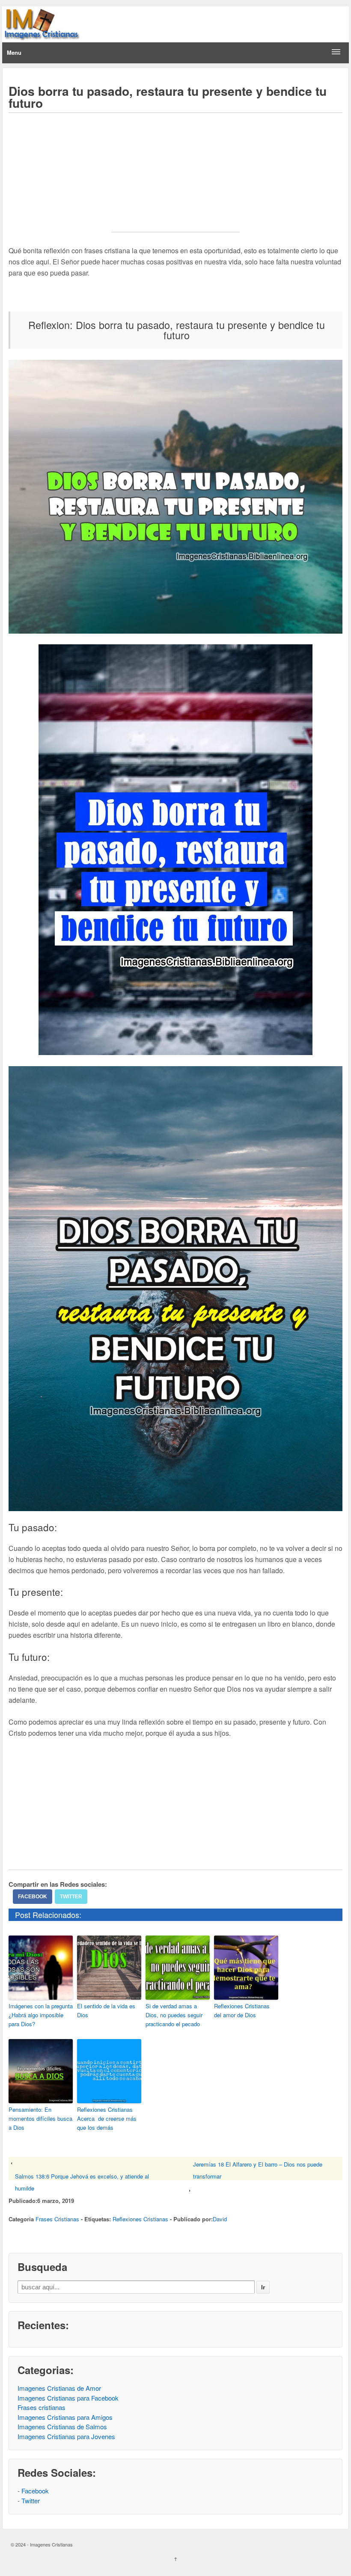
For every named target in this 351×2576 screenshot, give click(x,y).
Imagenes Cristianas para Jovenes (66, 2436)
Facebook (33, 1897)
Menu (14, 52)
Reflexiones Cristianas (140, 2219)
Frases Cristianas (57, 2219)
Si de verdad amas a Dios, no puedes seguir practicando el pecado (174, 2015)
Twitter (71, 1897)
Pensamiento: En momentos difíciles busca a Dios (40, 2118)
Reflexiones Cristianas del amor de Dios (242, 2010)
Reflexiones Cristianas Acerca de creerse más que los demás (107, 2118)
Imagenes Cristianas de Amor (59, 2388)
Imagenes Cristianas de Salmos (62, 2426)
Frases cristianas (42, 2407)
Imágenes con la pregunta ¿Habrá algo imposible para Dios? (41, 2015)
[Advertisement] (175, 178)
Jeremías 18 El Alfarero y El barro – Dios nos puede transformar (258, 2170)
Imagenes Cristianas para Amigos (65, 2417)
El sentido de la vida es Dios (106, 2010)
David (220, 2219)
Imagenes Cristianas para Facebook (68, 2398)
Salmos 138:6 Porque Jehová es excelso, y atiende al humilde (82, 2182)
